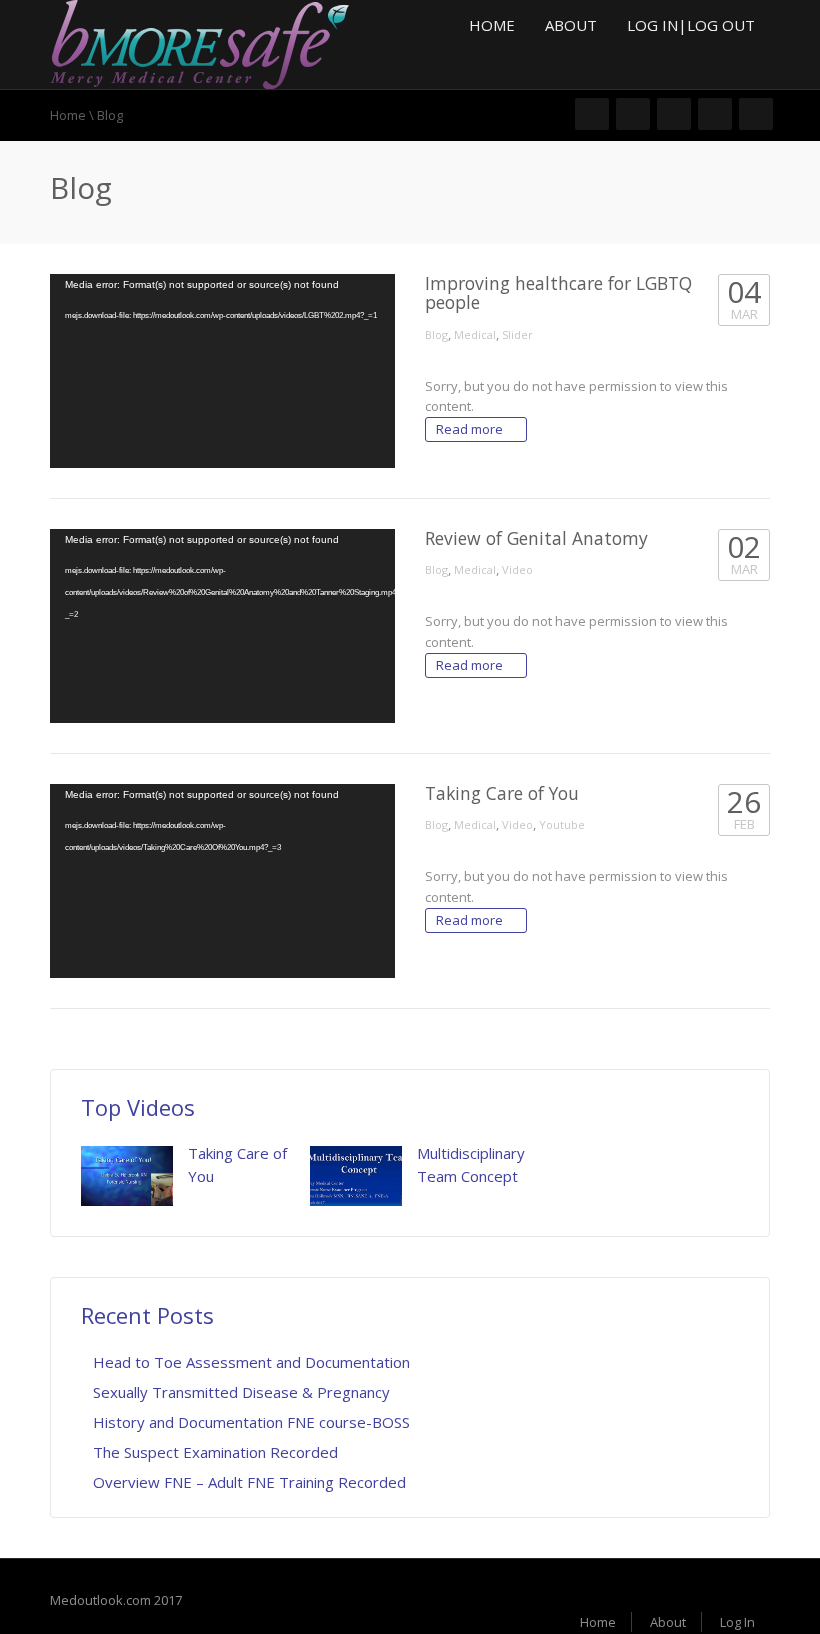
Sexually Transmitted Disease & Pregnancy (241, 1392)
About (571, 25)
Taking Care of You (502, 793)
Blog (436, 334)
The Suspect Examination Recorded (215, 1452)
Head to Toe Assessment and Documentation (251, 1362)
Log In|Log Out (691, 25)
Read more (471, 429)
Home (492, 25)
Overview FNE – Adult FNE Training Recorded (249, 1482)
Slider (517, 334)
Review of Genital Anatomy (536, 538)
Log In (737, 1622)
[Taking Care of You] (127, 1175)
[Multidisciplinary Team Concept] (356, 1175)
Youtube (562, 824)
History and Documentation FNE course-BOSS (251, 1422)
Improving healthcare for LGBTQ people (558, 292)
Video (517, 569)
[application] (222, 371)
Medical (475, 334)
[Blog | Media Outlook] (199, 43)
